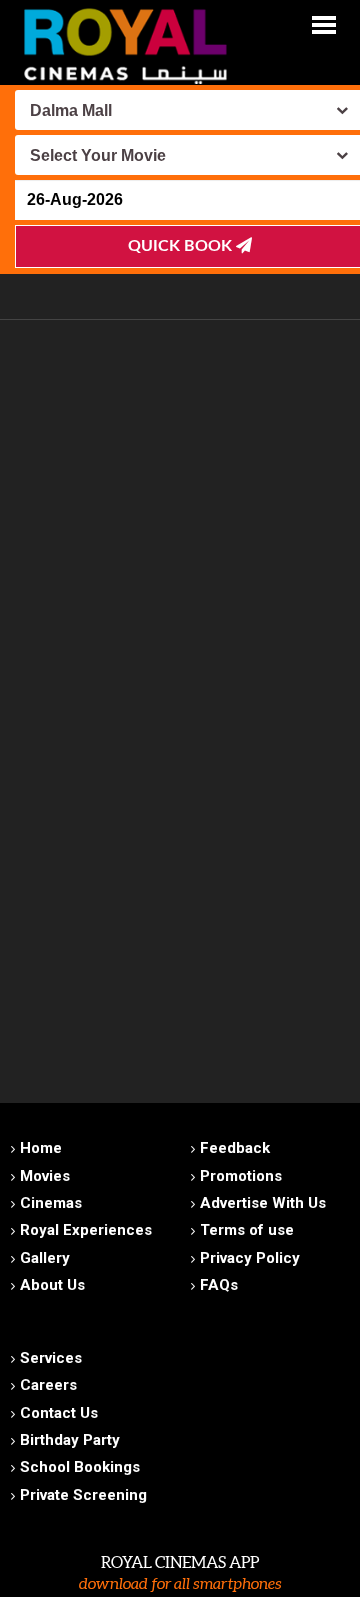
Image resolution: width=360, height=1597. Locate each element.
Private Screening (83, 1495)
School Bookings (80, 1467)
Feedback (235, 1148)
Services (51, 1358)
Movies (45, 1176)
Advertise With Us (263, 1203)
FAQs (219, 1285)
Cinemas (51, 1203)
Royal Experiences (86, 1230)
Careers (48, 1385)
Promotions (241, 1176)
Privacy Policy (250, 1258)
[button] (324, 23)
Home (41, 1148)
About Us (52, 1285)
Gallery (45, 1258)
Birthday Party (70, 1440)
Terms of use (247, 1230)
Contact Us (59, 1413)
